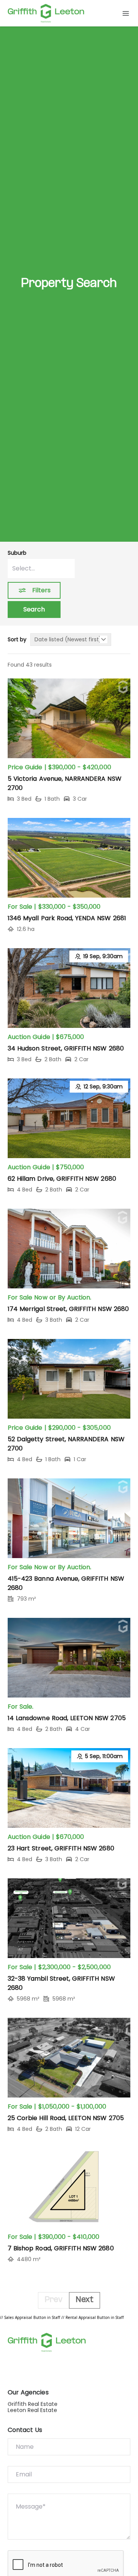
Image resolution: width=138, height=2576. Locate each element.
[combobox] (41, 569)
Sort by (17, 640)
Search (34, 609)
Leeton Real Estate (32, 2410)
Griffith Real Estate (33, 2404)
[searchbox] (41, 569)
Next (85, 2300)
